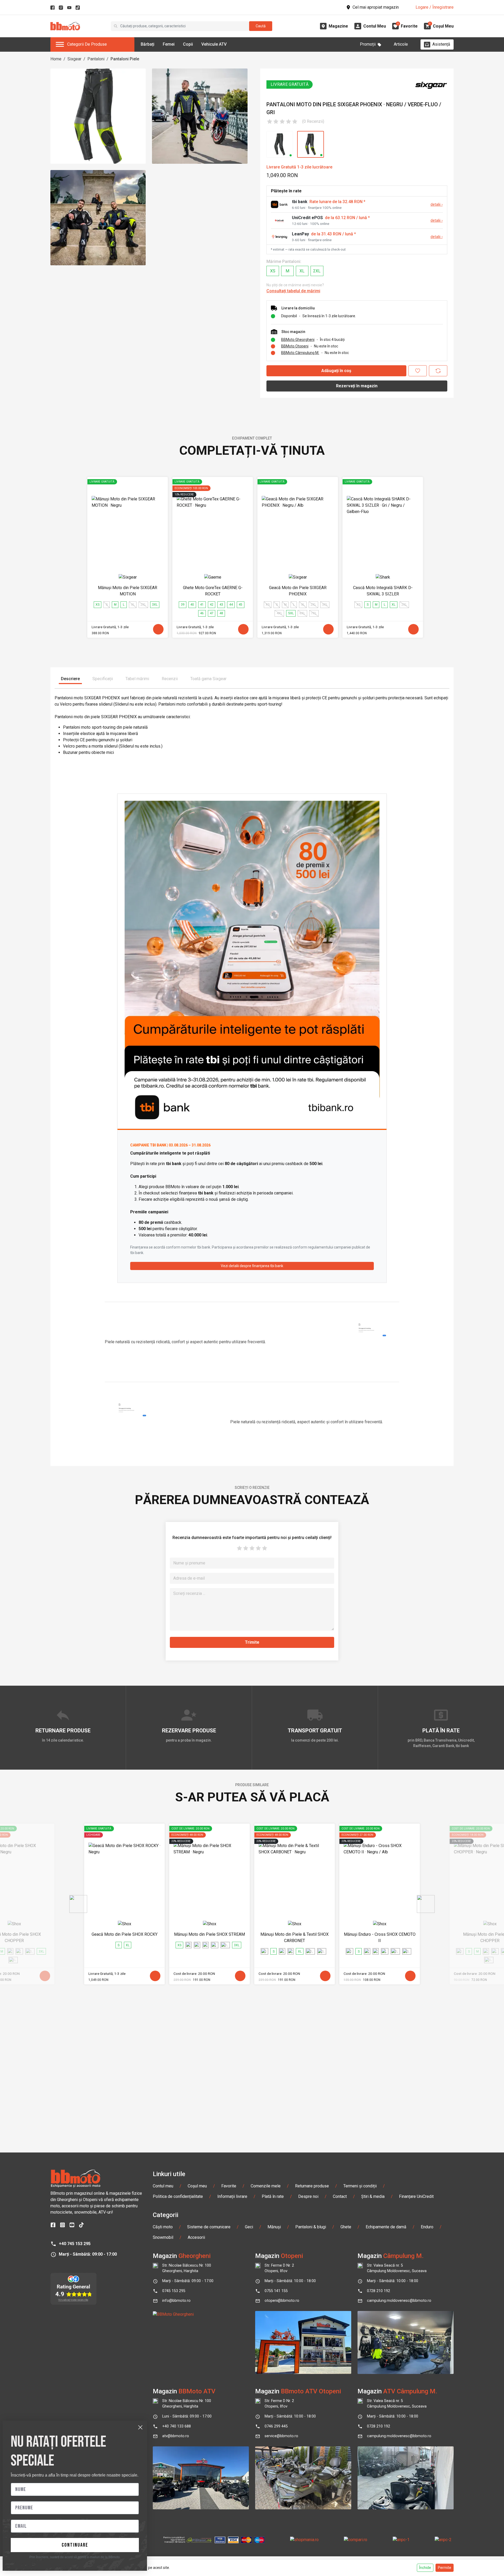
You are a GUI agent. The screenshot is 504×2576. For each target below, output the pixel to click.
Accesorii (196, 2237)
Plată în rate (273, 2196)
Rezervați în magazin (357, 386)
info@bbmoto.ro (176, 2301)
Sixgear (74, 59)
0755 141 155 (276, 2291)
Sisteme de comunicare (209, 2227)
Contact (340, 2196)
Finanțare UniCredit (416, 2196)
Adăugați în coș (336, 371)
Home (56, 59)
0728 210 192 (379, 2291)
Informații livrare (232, 2196)
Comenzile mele (266, 2186)
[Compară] (438, 371)
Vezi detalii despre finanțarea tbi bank (252, 1266)
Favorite (229, 2186)
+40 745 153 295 (75, 2244)
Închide (425, 2568)
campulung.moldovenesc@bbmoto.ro (399, 2301)
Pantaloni (96, 59)
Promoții (368, 44)
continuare (75, 2545)
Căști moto (163, 2227)
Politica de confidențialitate (178, 2196)
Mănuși (274, 2227)
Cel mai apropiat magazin (376, 7)
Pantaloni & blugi (311, 2227)
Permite (445, 2568)
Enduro (427, 2227)
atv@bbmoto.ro (176, 2436)
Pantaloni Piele (125, 59)
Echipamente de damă (386, 2227)
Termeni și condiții (360, 2186)
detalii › (437, 205)
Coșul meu (197, 2186)
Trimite (252, 1642)
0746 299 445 (276, 2426)
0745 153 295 (174, 2291)
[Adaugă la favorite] (418, 371)
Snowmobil (163, 2237)
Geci (249, 2227)
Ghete (346, 2227)
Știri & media (373, 2196)
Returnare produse (312, 2186)
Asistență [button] (441, 44)
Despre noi (308, 2196)
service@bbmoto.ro (281, 2436)
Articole (401, 44)
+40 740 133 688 (177, 2426)
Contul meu (163, 2186)
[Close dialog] (140, 2427)
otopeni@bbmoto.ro (282, 2301)
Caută (261, 26)
